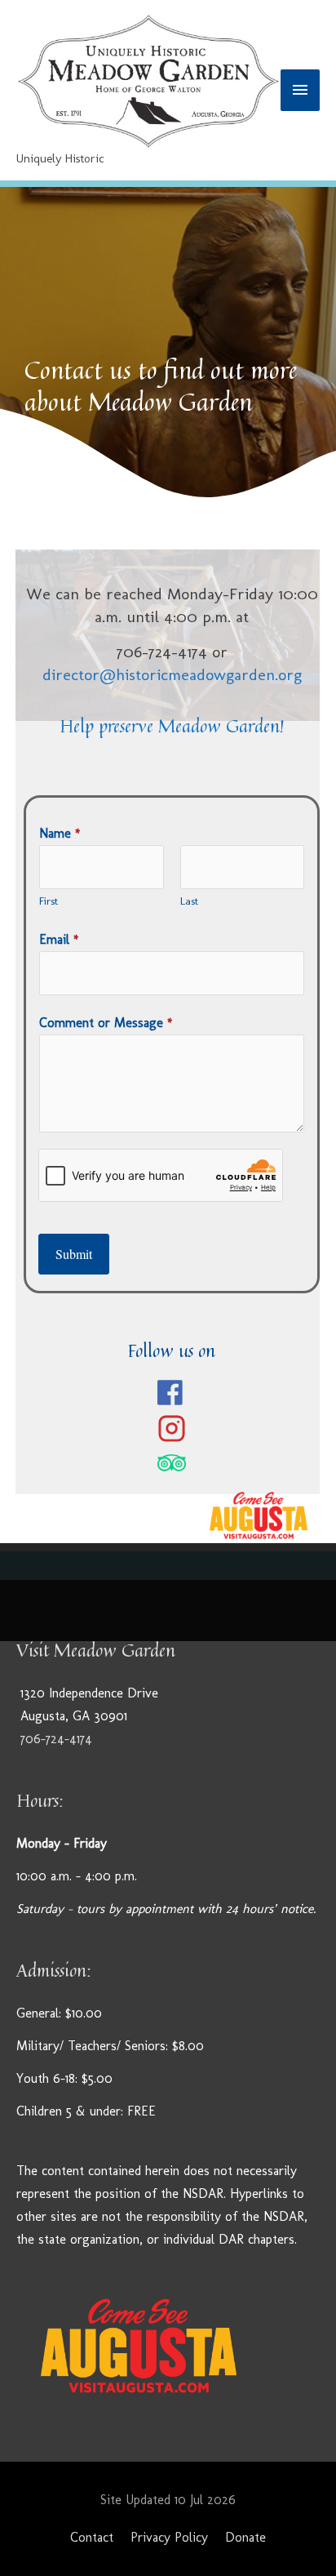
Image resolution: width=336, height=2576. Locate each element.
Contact (92, 2537)
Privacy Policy (169, 2537)
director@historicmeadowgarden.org (172, 674)
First (49, 901)
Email (59, 939)
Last (189, 901)
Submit (74, 1254)
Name (60, 833)
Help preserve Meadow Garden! (172, 726)
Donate (245, 2537)
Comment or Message (106, 1023)
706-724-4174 (56, 1739)
